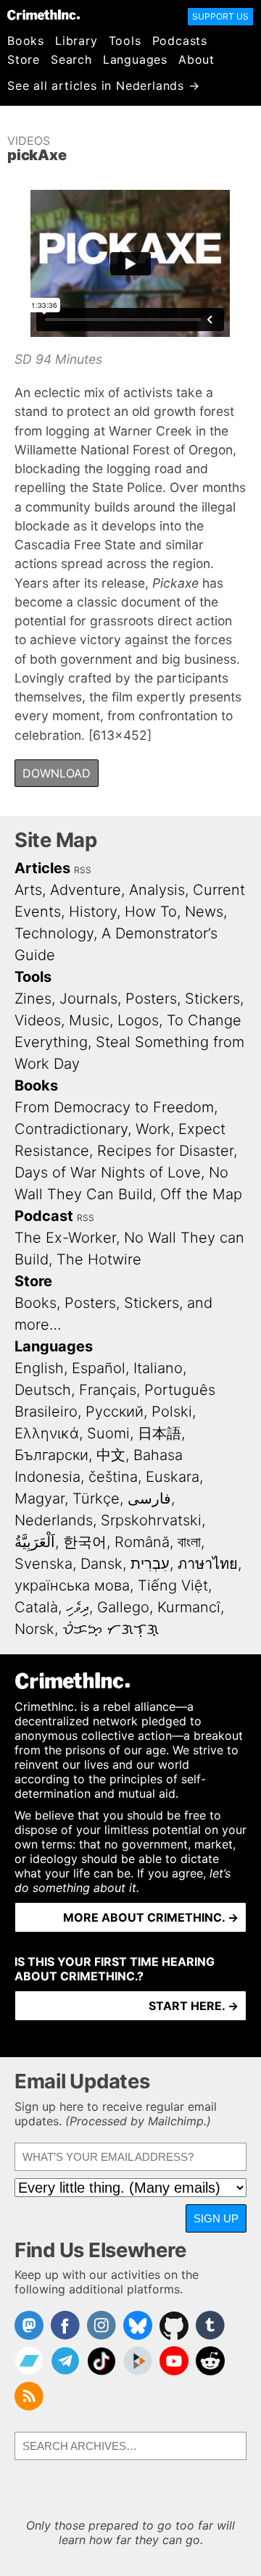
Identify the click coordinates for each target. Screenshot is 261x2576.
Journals (88, 999)
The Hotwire (99, 1259)
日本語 (159, 1433)
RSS (83, 870)
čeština (113, 1477)
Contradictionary (71, 1129)
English (39, 1368)
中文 (111, 1455)
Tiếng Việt (173, 1585)
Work (153, 1129)
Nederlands (54, 1520)
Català (36, 1607)
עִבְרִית (150, 1564)
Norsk (34, 1629)
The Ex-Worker (65, 1238)
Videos (29, 141)
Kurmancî (189, 1607)
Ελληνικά (47, 1433)
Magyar (40, 1499)
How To (151, 912)
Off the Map (201, 1194)
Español (99, 1368)
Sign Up (216, 2218)
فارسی (149, 1499)
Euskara (173, 1477)
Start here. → (194, 2006)
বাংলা (189, 1542)
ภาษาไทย (208, 1564)
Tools (125, 41)
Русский (115, 1412)
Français (108, 1390)
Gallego (123, 1607)
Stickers (212, 999)
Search (71, 59)
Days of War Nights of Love (108, 1172)
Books (26, 41)
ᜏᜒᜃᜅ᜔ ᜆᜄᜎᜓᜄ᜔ (111, 1629)
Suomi (108, 1433)
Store (24, 59)
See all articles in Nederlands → (104, 86)
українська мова (72, 1585)
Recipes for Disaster (165, 1151)
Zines (33, 999)
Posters (151, 999)
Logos (138, 1020)
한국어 (85, 1542)
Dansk (101, 1564)
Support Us (220, 16)
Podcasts (180, 41)
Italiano (158, 1368)
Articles (42, 868)
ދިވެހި (78, 1607)
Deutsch (43, 1390)
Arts (28, 890)
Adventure (86, 890)
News (204, 912)
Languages (135, 59)
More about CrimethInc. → (151, 1917)
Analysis (157, 890)
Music (89, 1020)
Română (142, 1542)
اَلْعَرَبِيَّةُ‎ (35, 1542)
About (196, 59)
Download (57, 773)
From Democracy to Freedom (114, 1107)
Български (51, 1455)
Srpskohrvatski (151, 1520)
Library (76, 41)
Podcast (44, 1216)
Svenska (43, 1564)
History (93, 912)
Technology (54, 933)
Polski (172, 1412)
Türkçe (96, 1499)
